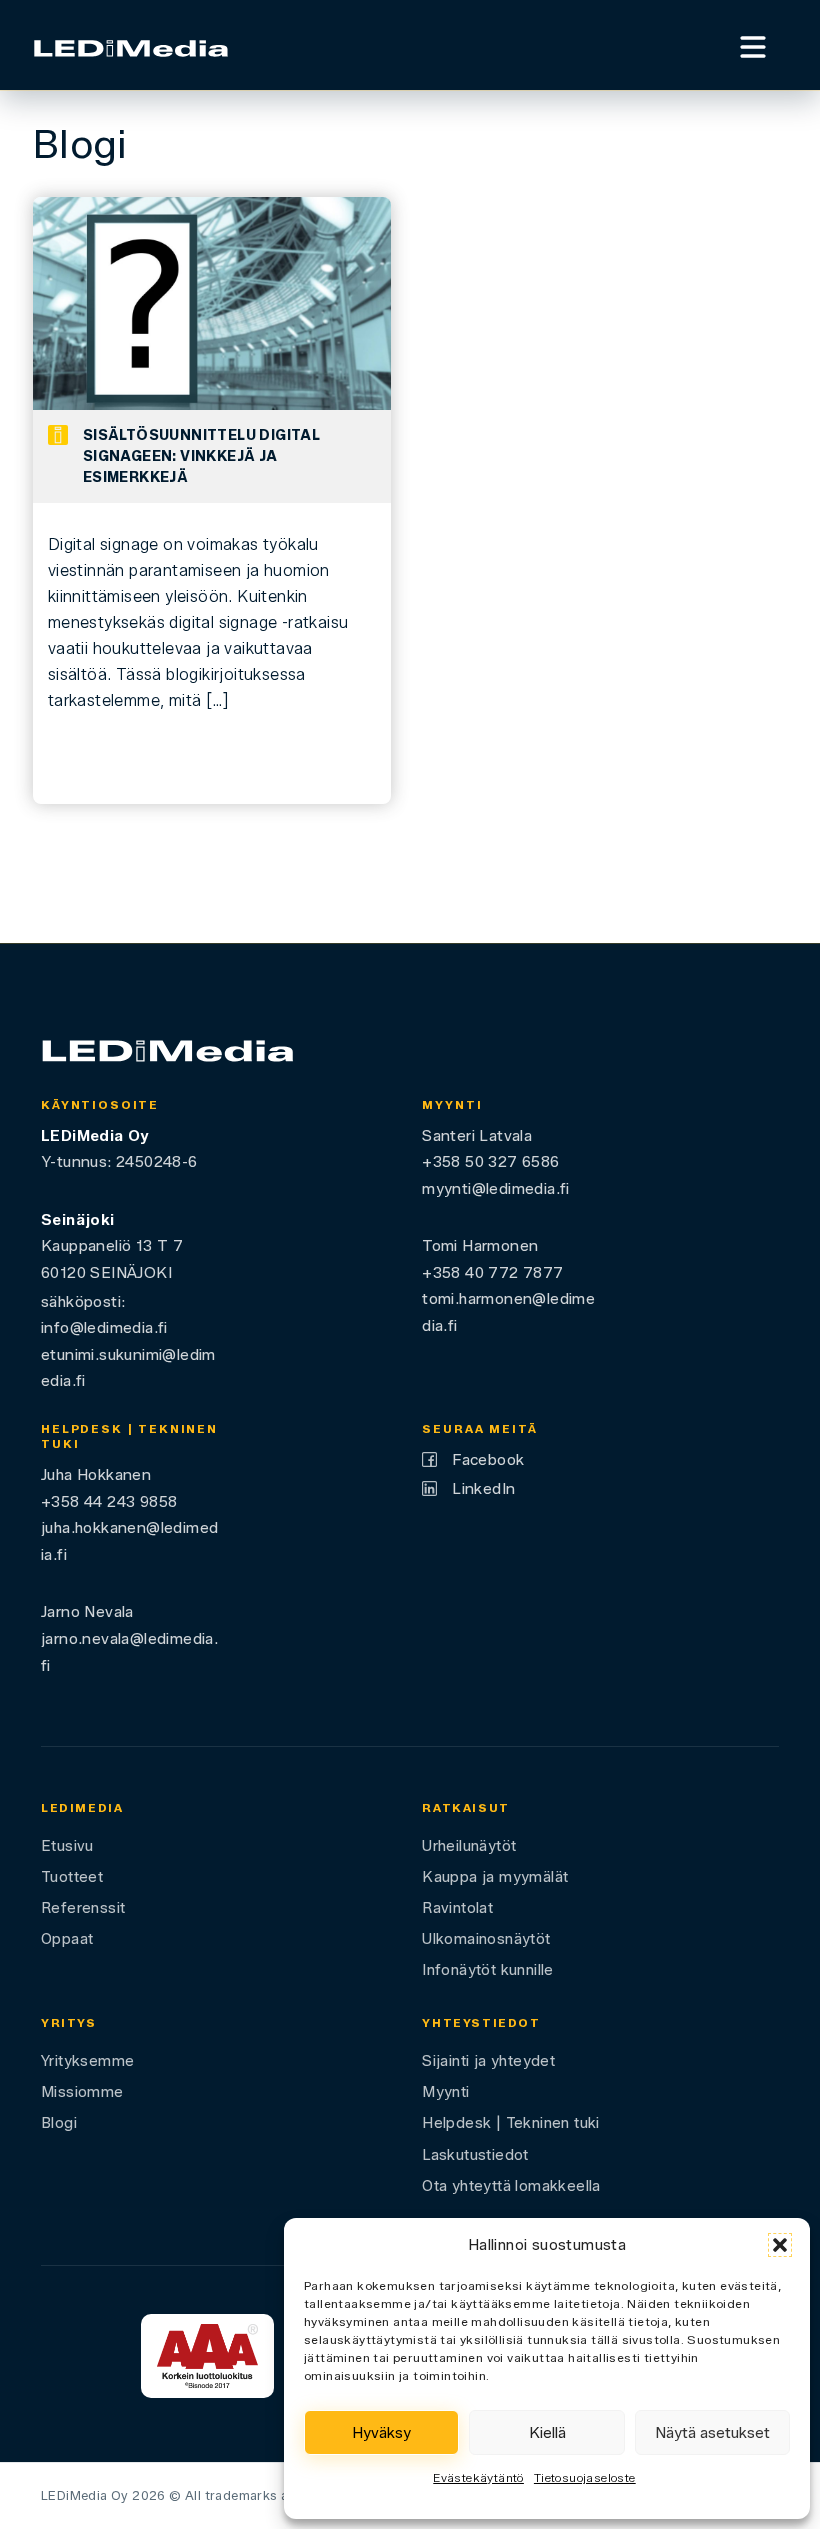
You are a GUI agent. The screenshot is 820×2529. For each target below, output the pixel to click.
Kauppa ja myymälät (495, 1877)
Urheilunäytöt (469, 1846)
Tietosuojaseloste (585, 2477)
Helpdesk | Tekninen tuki (511, 2123)
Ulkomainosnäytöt (486, 1939)
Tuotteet (72, 1877)
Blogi (59, 2123)
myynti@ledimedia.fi (496, 1188)
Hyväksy (381, 2433)
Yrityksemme (87, 2061)
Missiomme (82, 2092)
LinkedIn (483, 1488)
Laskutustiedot (475, 2155)
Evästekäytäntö (478, 2477)
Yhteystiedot (481, 2023)
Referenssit (83, 1908)
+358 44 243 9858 (109, 1501)
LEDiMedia (82, 1808)
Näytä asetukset (712, 2433)
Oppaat (67, 1939)
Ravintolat (457, 1908)
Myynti (445, 2092)
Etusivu (67, 1846)
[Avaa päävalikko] (753, 44)
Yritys (69, 2023)
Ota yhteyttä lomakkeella (511, 2186)
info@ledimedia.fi (104, 1327)
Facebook (488, 1459)
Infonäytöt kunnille (488, 1970)
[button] (780, 2245)
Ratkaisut (466, 1808)
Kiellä (547, 2433)
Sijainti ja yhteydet (488, 2061)
